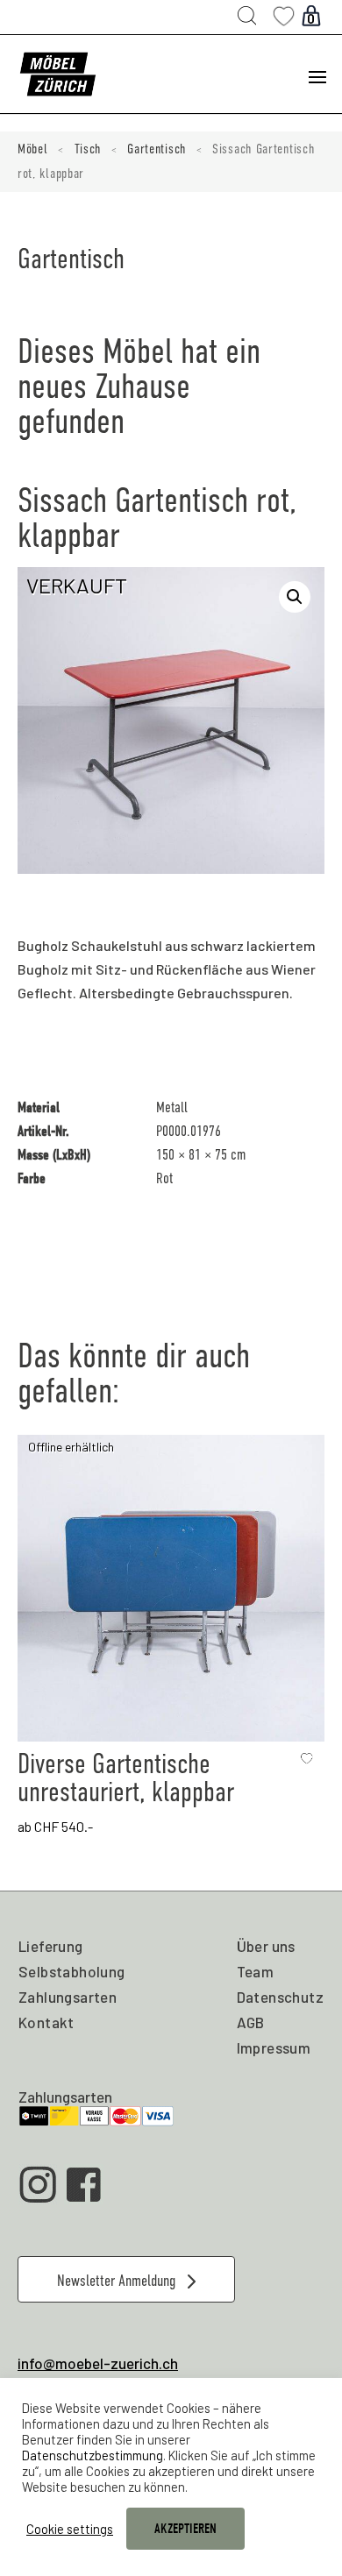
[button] (295, 597)
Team (256, 1971)
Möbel (33, 149)
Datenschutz (280, 1997)
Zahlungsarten (68, 1997)
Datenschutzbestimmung (93, 2455)
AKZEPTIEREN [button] (185, 2529)
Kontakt (46, 2022)
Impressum (274, 2047)
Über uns (266, 1946)
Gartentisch (157, 149)
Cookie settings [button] (70, 2529)
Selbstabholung (72, 1971)
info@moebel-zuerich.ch (98, 2363)
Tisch (88, 149)
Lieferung (51, 1946)
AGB (251, 2022)
